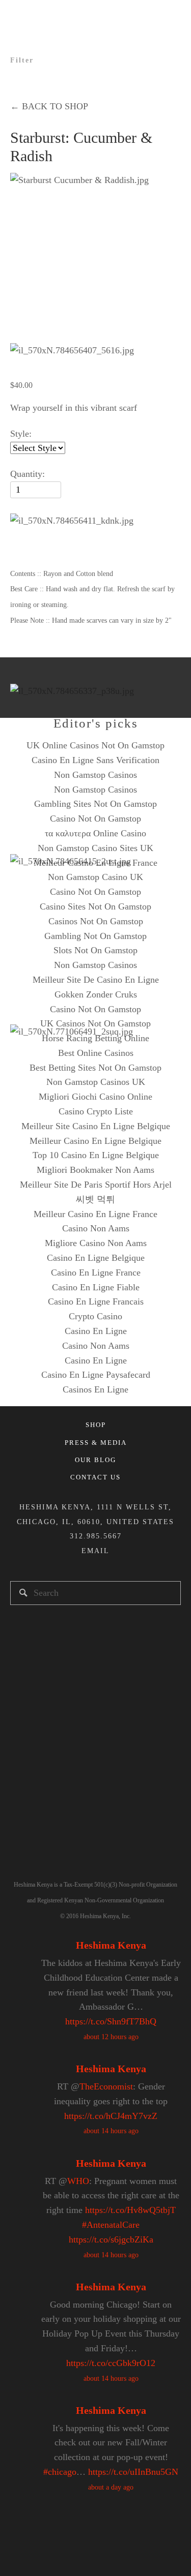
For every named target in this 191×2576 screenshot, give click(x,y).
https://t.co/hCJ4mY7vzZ (111, 2116)
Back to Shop (49, 106)
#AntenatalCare (111, 2225)
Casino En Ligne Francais (96, 1301)
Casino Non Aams (96, 1228)
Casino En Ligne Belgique (96, 1258)
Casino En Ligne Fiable (96, 1287)
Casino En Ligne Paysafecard (96, 1375)
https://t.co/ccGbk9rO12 (111, 2363)
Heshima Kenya (111, 1945)
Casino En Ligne (96, 1331)
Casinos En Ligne (95, 1389)
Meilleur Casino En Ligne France (95, 1214)
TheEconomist (106, 2086)
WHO (78, 2181)
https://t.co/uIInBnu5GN (133, 2472)
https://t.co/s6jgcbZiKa (111, 2239)
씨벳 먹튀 (95, 1199)
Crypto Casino (95, 1316)
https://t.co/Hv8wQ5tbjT (130, 2210)
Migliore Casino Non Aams (96, 1243)
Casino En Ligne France (96, 1272)
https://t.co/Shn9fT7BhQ (111, 2021)
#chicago (60, 2472)
